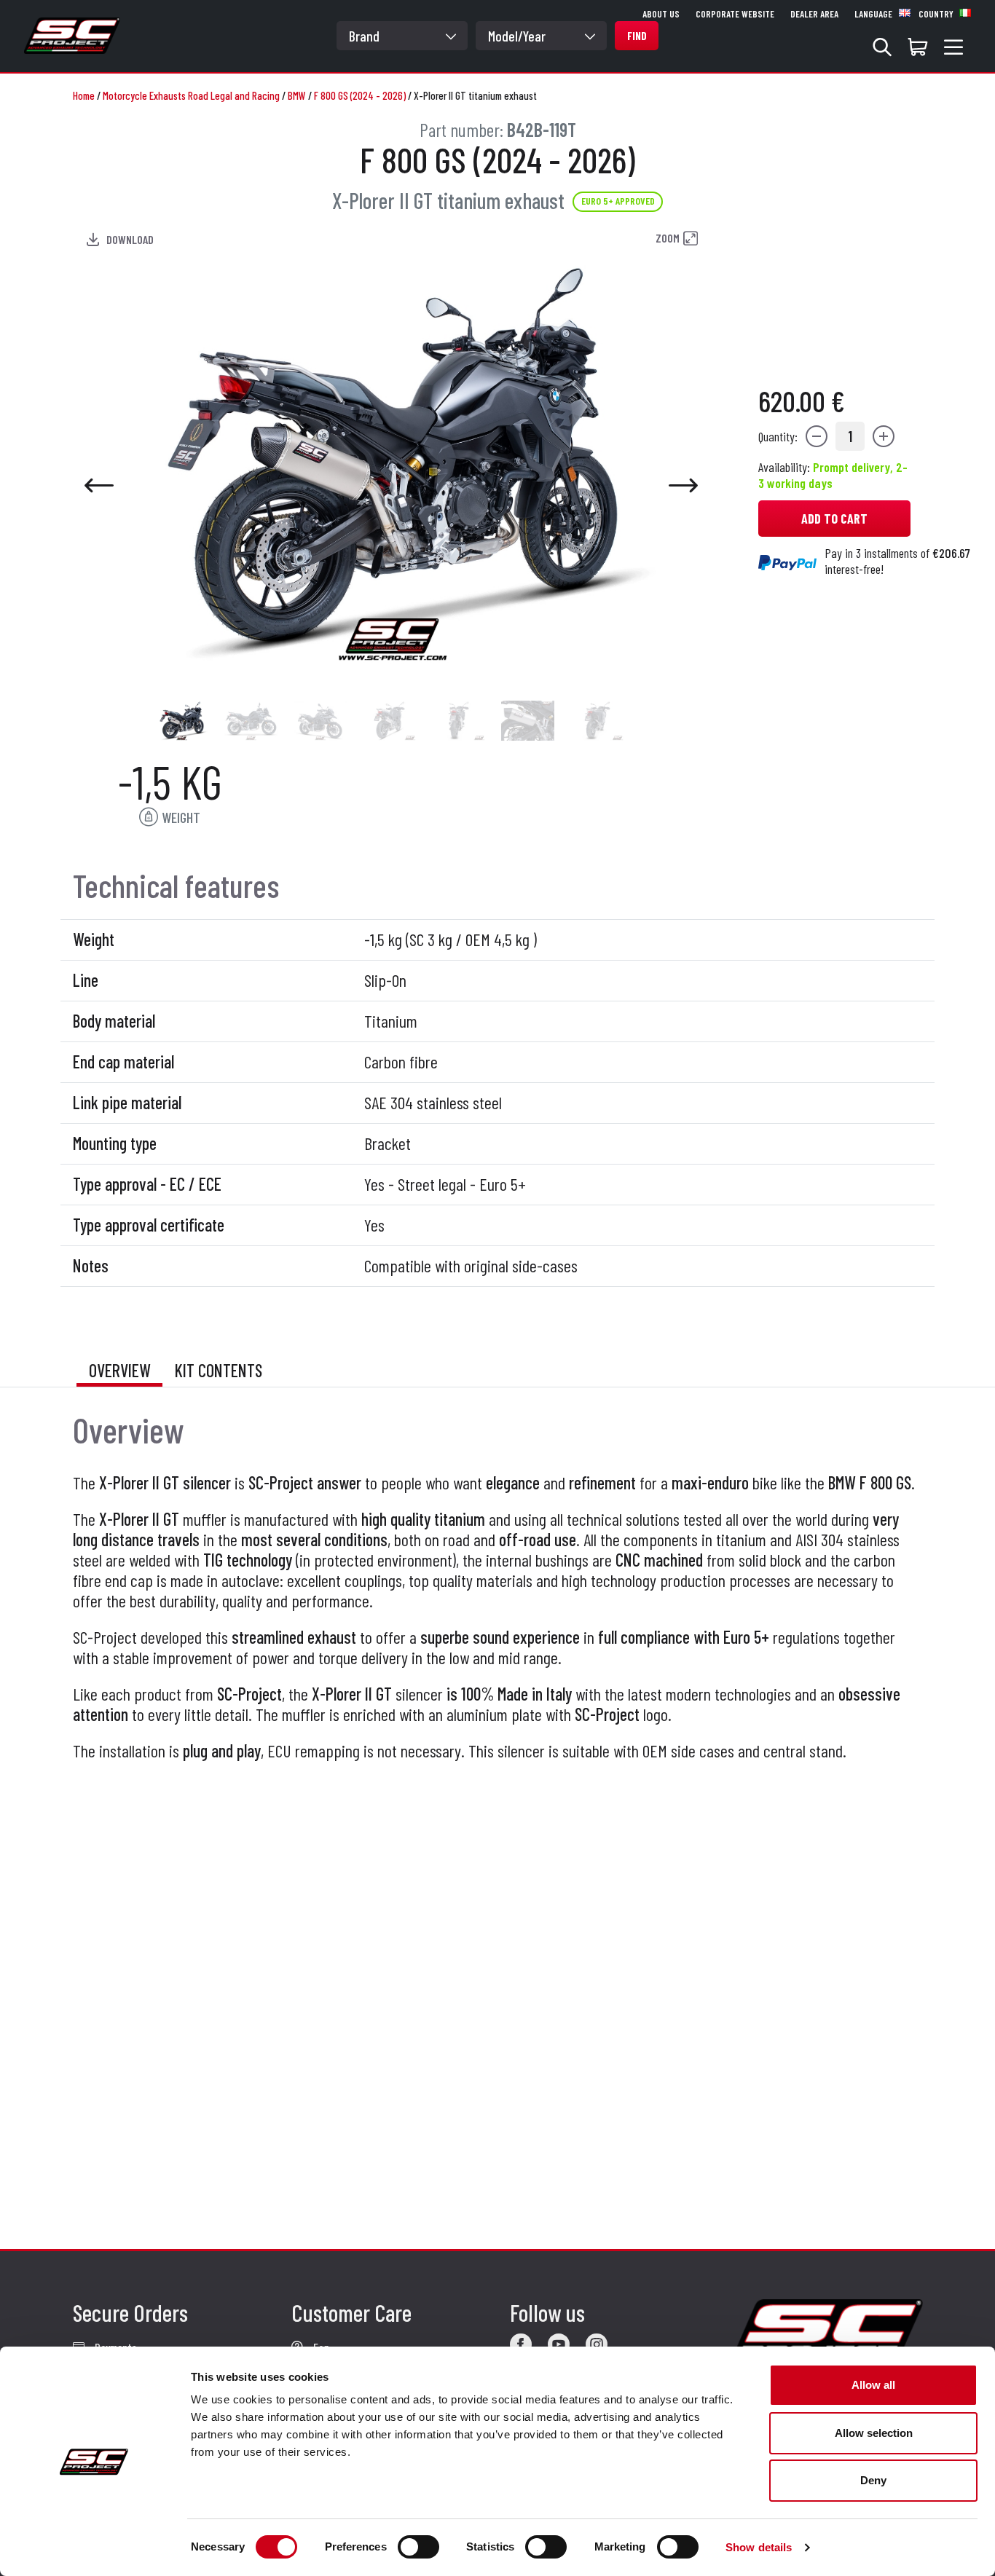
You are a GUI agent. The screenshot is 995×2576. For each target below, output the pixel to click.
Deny (873, 2480)
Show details (759, 2547)
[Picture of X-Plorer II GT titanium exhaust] (182, 721)
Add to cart (834, 519)
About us (661, 14)
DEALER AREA (814, 14)
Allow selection (874, 2433)
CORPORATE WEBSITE (735, 14)
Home (84, 95)
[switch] (418, 2547)
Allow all (873, 2385)
